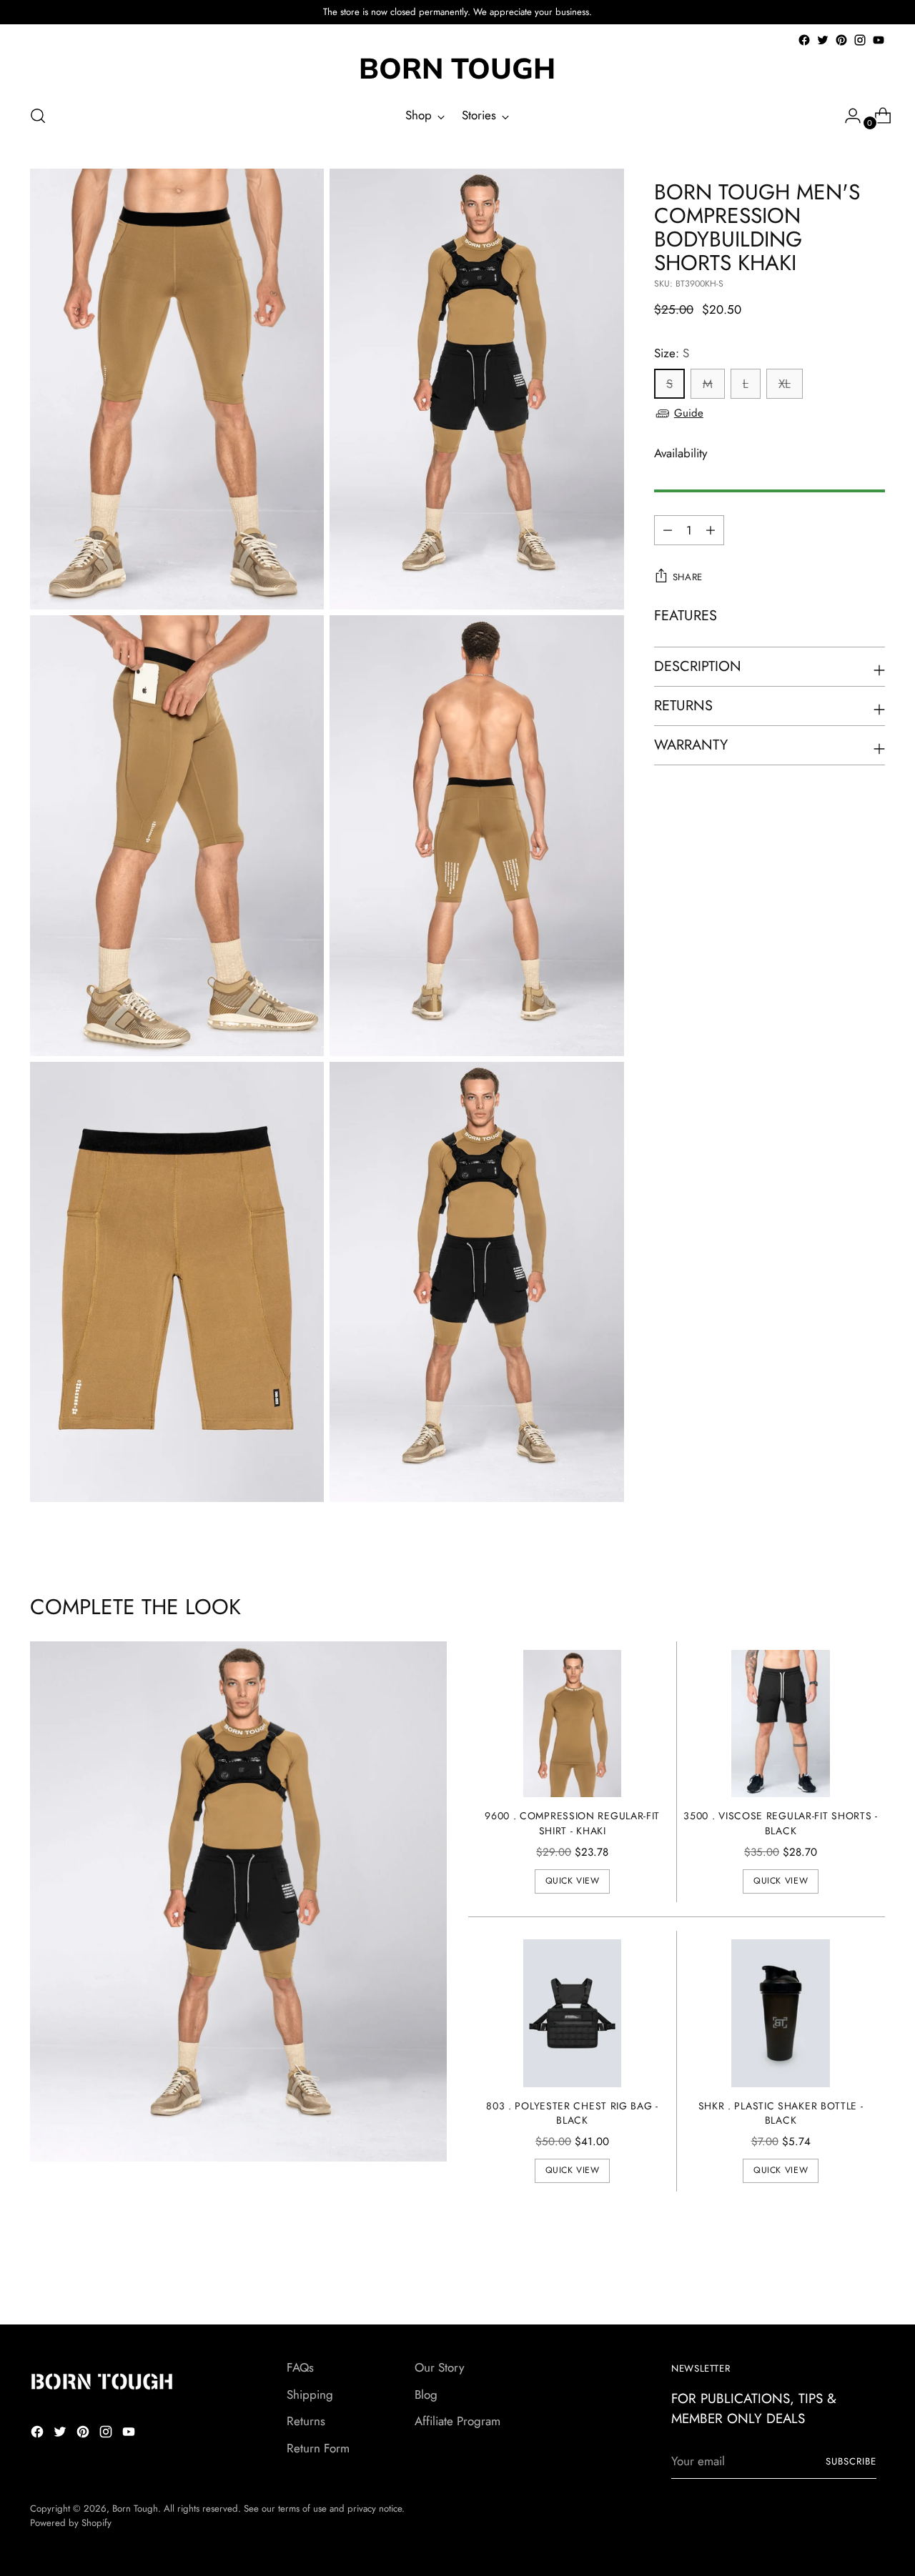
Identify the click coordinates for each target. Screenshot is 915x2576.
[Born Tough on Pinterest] (841, 40)
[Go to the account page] (847, 116)
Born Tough (135, 2508)
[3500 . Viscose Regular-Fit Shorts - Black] (781, 1724)
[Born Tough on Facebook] (804, 40)
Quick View (573, 1881)
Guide (689, 413)
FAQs (300, 2367)
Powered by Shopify (71, 2523)
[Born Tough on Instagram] (860, 40)
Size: (672, 353)
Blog (426, 2395)
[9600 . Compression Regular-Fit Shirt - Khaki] (573, 1724)
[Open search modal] (38, 116)
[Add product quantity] (668, 530)
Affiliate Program (457, 2421)
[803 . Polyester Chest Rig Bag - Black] (573, 2013)
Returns (306, 2421)
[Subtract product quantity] (711, 530)
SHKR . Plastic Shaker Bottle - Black (781, 2113)
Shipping (310, 2395)
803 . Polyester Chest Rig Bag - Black (572, 2113)
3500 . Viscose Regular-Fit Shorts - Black (780, 1823)
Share (688, 577)
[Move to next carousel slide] (873, 2275)
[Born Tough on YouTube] (879, 40)
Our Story (439, 2367)
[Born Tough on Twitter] (823, 40)
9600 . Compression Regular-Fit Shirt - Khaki (572, 1823)
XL (785, 384)
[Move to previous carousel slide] (840, 2276)
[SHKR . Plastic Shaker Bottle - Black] (781, 2013)
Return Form (318, 2448)
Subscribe (851, 2461)
